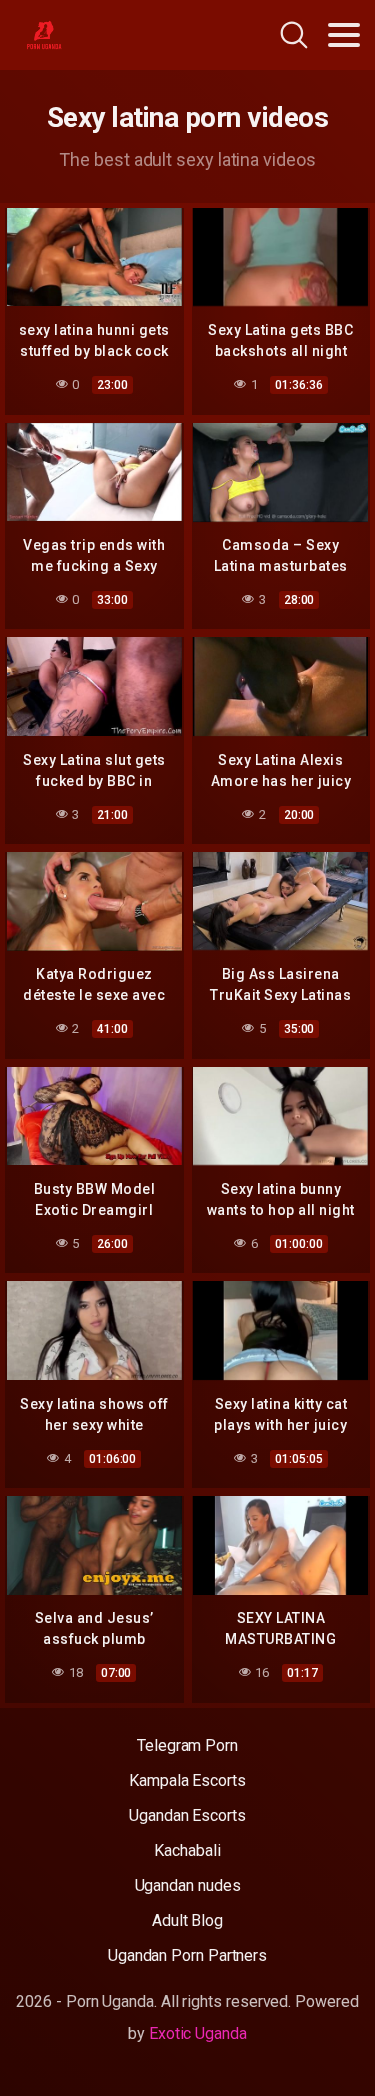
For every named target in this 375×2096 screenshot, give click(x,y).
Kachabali (187, 1850)
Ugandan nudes (188, 1885)
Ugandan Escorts (187, 1815)
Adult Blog (187, 1920)
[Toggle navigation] (344, 35)
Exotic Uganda (198, 2033)
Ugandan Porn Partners (187, 1955)
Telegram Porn (187, 1745)
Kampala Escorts (187, 1780)
